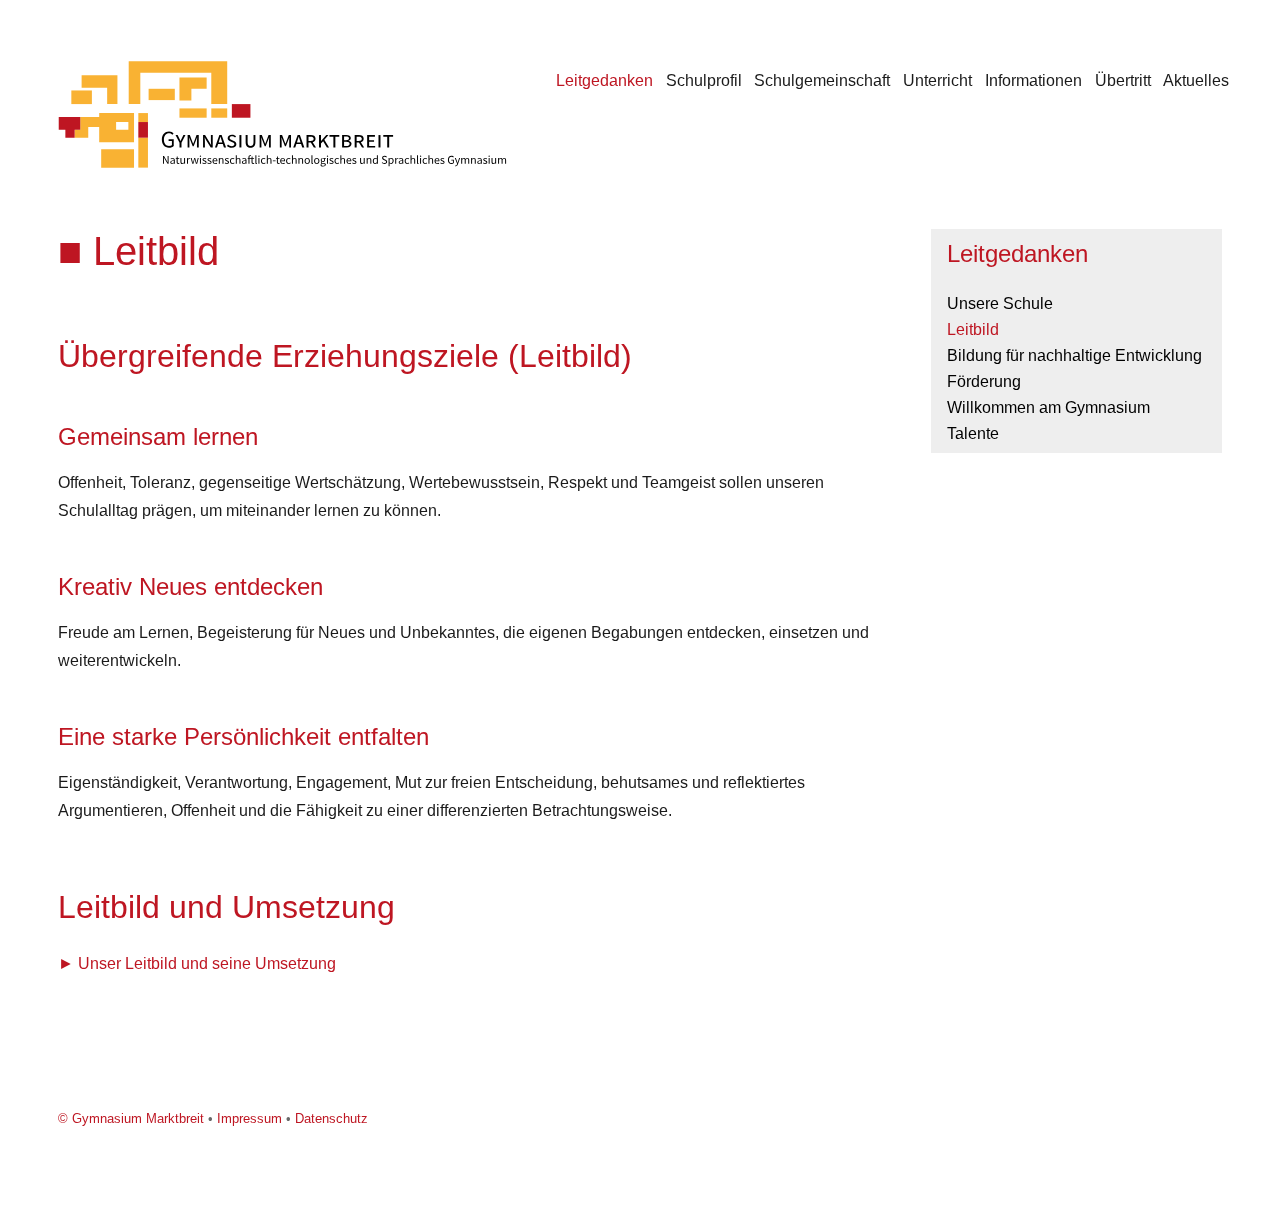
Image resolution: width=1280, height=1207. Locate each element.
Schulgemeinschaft (822, 80)
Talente (973, 433)
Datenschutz (331, 1118)
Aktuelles (1196, 80)
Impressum (249, 1118)
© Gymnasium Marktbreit (131, 1118)
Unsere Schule (1000, 303)
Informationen (1033, 80)
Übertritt (1123, 80)
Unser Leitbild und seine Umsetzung (207, 963)
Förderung (984, 381)
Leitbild (973, 329)
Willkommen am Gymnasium (1048, 407)
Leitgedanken (604, 80)
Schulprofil (704, 80)
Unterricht (937, 80)
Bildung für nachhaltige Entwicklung (1074, 355)
